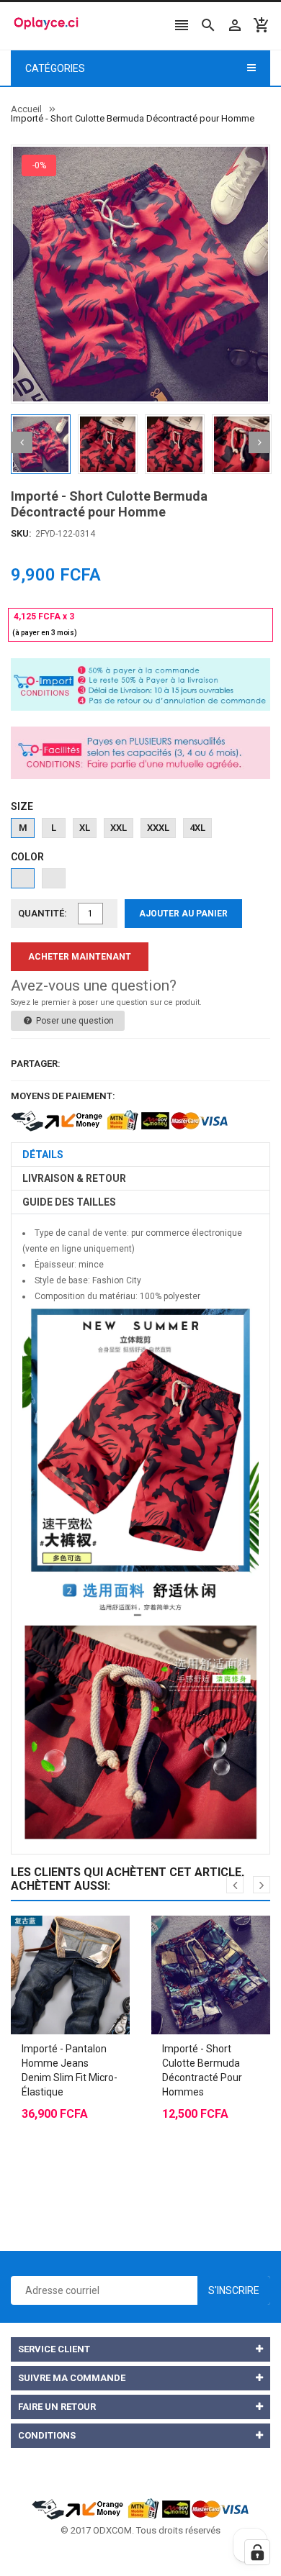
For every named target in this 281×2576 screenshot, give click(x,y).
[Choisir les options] (56, 1939)
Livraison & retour (74, 1178)
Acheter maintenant (80, 957)
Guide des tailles (69, 1202)
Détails (43, 1155)
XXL (119, 828)
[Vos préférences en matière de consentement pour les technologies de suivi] (257, 2552)
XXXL (158, 828)
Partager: (36, 1064)
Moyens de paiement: (63, 1096)
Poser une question (74, 1021)
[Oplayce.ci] (140, 2508)
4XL (197, 828)
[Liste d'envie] (85, 1939)
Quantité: (43, 913)
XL (85, 828)
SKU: (21, 533)
